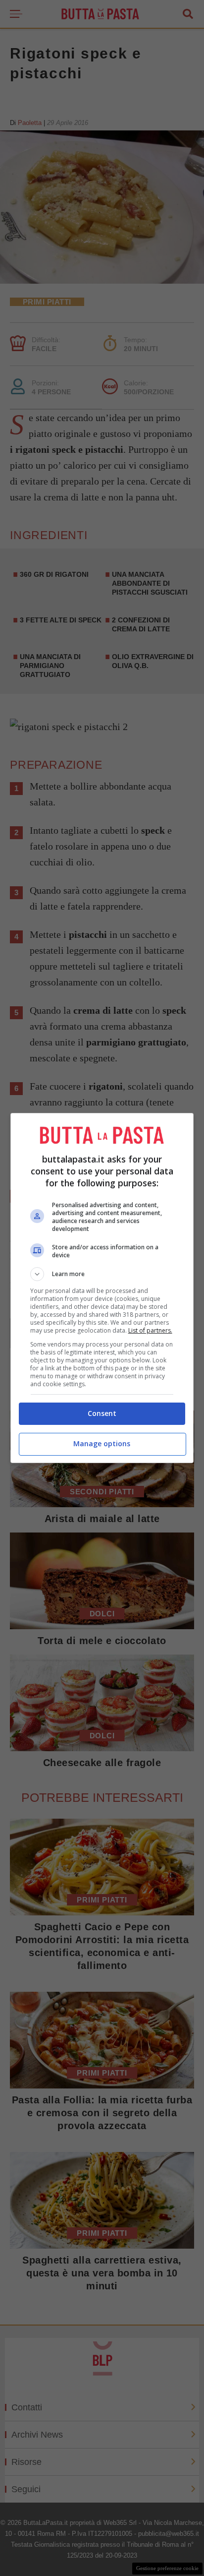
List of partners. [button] (150, 1330)
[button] (102, 1274)
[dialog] (102, 1288)
